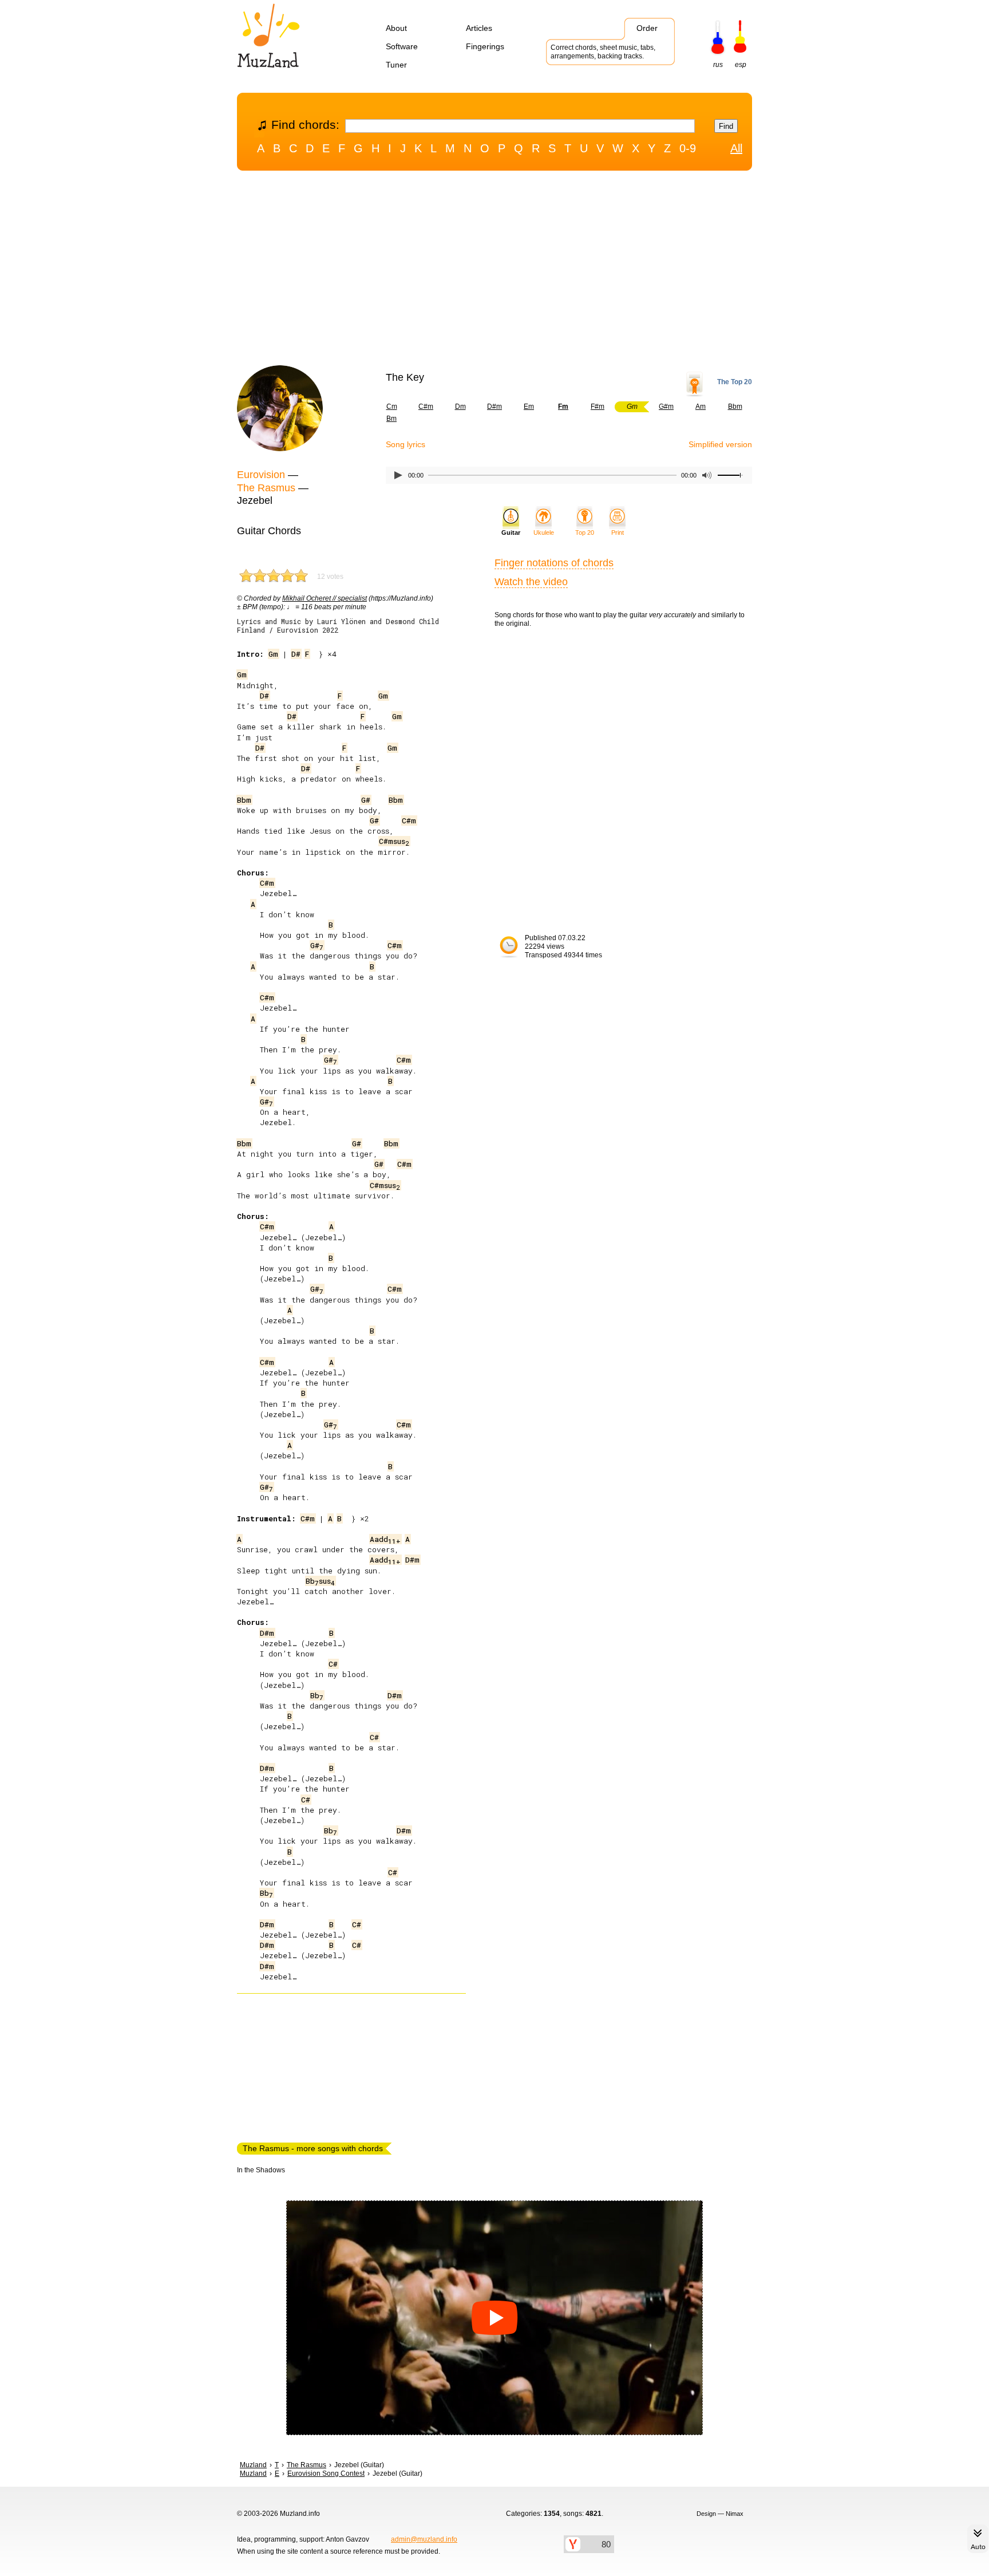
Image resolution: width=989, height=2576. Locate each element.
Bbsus (320, 1581)
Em (529, 407)
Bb (317, 1695)
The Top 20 (735, 382)
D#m (494, 407)
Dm (460, 407)
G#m (666, 407)
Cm (392, 407)
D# (296, 654)
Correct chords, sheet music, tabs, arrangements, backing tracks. (603, 52)
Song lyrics (406, 444)
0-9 (688, 148)
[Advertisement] (494, 271)
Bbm (735, 407)
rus (718, 65)
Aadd (385, 1539)
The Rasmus (266, 488)
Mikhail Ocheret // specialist (325, 598)
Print (618, 532)
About (396, 28)
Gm (273, 654)
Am (701, 407)
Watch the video (531, 582)
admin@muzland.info (424, 2539)
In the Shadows (261, 2170)
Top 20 (585, 532)
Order (647, 28)
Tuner (396, 65)
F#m (598, 407)
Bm (391, 419)
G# (366, 800)
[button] (494, 2318)
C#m (426, 407)
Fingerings (485, 46)
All (736, 148)
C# (333, 1664)
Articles (479, 28)
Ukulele (544, 532)
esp (741, 65)
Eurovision (261, 475)
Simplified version (720, 444)
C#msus (394, 841)
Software (402, 46)
